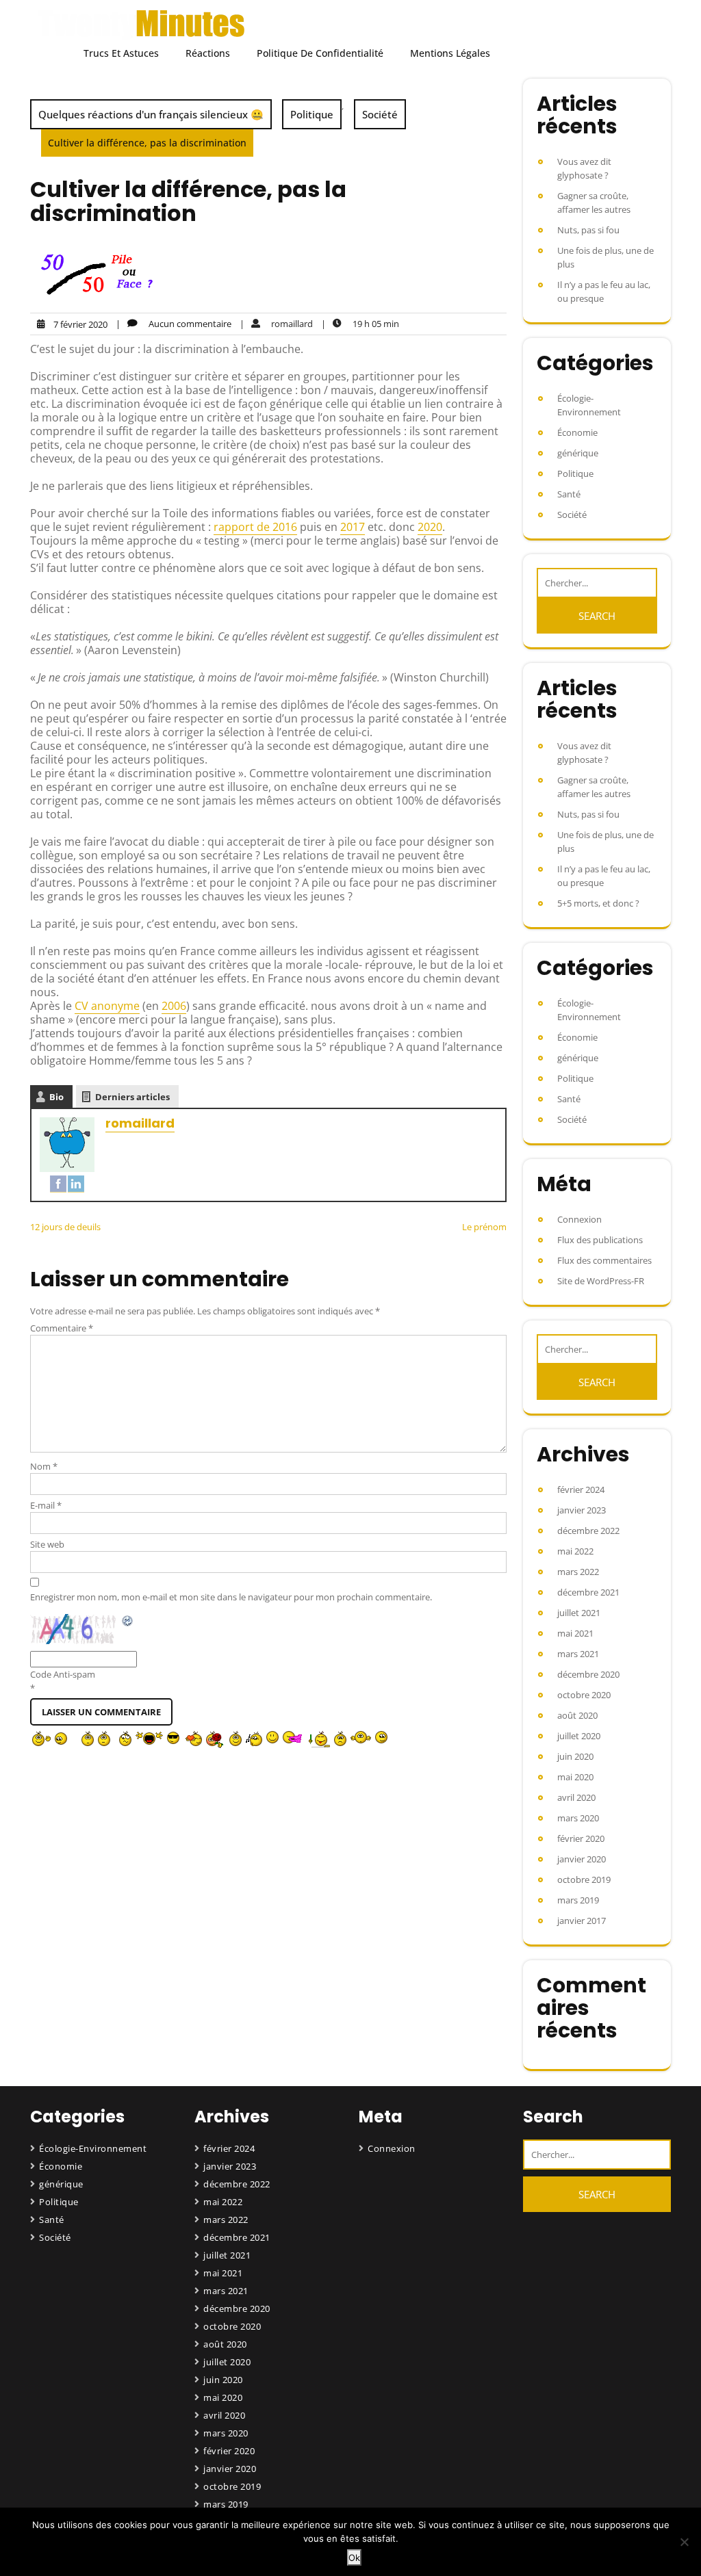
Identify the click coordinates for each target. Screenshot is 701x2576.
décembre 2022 (588, 1531)
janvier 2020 (582, 1859)
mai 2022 (575, 1551)
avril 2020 (576, 1797)
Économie (577, 432)
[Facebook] (58, 1184)
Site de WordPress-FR (601, 1281)
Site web (47, 1544)
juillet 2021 (579, 1613)
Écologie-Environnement (589, 405)
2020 (430, 527)
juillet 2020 (579, 1736)
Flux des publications (600, 1240)
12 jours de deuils (65, 1227)
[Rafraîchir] (128, 1621)
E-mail (46, 1505)
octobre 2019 (584, 1879)
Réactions (208, 53)
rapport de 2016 (255, 527)
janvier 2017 (582, 1921)
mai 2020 (575, 1777)
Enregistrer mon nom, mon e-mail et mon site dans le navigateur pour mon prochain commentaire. (231, 1597)
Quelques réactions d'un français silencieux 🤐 (151, 114)
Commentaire (62, 1328)
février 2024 (581, 1489)
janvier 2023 (582, 1510)
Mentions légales (450, 53)
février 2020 (581, 1838)
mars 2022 (578, 1572)
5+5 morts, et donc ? (598, 903)
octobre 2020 (584, 1695)
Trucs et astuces (121, 53)
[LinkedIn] (76, 1184)
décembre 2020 (588, 1674)
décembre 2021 (588, 1592)
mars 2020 (578, 1818)
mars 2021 (578, 1654)
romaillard (140, 1123)
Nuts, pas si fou (588, 230)
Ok (354, 2558)
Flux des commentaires (604, 1260)
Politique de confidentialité (320, 53)
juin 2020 (575, 1756)
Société (380, 114)
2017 (353, 527)
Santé (569, 494)
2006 (174, 1006)
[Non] (684, 2542)
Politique (312, 114)
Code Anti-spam (63, 1674)
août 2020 (577, 1715)
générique (578, 453)
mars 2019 (578, 1900)
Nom (44, 1466)
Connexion (579, 1219)
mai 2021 (575, 1633)
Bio (56, 1097)
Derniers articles (132, 1097)
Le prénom (484, 1227)
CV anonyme (107, 1006)
